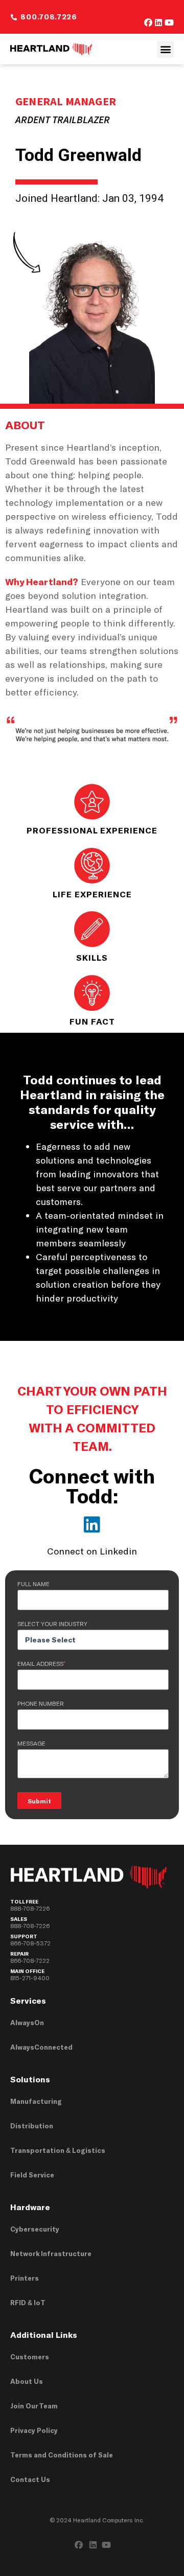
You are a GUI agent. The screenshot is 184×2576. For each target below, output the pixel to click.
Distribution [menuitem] (32, 2126)
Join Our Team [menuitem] (34, 2406)
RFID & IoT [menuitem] (28, 2303)
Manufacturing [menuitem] (36, 2101)
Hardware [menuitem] (30, 2207)
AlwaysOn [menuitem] (27, 2023)
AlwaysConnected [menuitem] (41, 2047)
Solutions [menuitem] (30, 2079)
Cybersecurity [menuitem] (35, 2229)
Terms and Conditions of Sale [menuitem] (62, 2455)
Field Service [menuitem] (32, 2175)
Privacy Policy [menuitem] (34, 2430)
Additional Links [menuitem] (44, 2335)
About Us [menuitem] (27, 2381)
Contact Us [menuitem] (30, 2479)
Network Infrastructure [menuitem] (51, 2254)
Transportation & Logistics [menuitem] (58, 2150)
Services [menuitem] (28, 2000)
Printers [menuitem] (25, 2278)
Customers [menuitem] (30, 2357)
